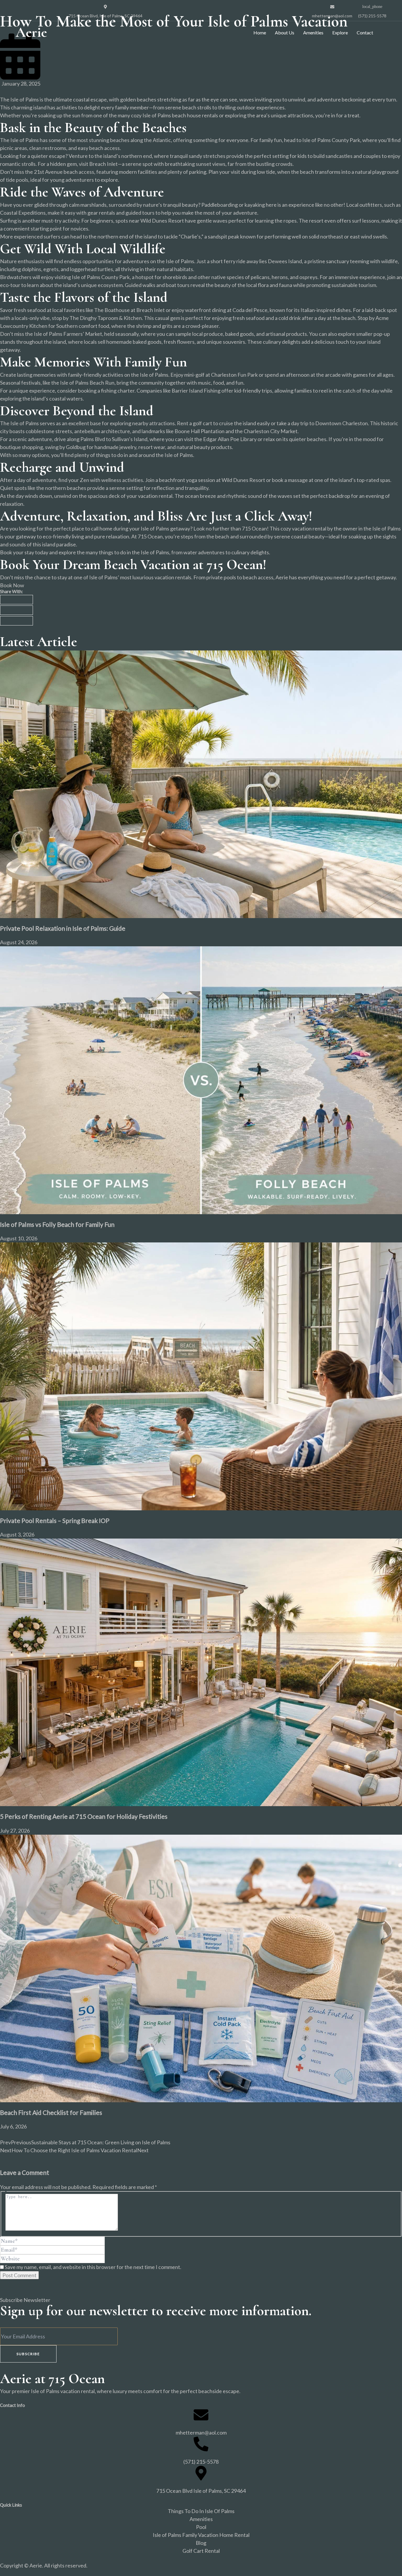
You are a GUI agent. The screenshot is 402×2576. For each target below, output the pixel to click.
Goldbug (76, 447)
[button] (382, 32)
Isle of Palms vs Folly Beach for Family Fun (57, 1224)
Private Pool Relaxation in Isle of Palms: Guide (63, 928)
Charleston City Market (271, 431)
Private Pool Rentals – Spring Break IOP (55, 1520)
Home (260, 32)
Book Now (12, 585)
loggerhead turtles (92, 269)
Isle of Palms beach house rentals (180, 115)
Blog (201, 2543)
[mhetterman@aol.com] (201, 2415)
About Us (285, 32)
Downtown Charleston (342, 423)
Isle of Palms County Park (331, 140)
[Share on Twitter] (16, 610)
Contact (365, 32)
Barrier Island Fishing (196, 391)
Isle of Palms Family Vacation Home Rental (201, 2535)
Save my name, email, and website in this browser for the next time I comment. (93, 2267)
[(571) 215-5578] (201, 2444)
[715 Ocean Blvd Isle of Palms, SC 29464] (201, 2473)
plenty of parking (187, 172)
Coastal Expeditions (23, 213)
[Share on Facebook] (16, 600)
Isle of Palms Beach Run (87, 383)
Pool (201, 2527)
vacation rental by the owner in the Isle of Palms (346, 528)
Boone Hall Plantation (200, 431)
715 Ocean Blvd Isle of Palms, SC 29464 (201, 2491)
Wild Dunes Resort (162, 221)
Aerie (31, 32)
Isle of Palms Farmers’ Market (68, 334)
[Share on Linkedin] (16, 621)
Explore (340, 32)
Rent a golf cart (195, 423)
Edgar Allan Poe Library (230, 439)
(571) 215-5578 (201, 2462)
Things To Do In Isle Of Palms (201, 2511)
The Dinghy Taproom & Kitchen (106, 318)
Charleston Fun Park (234, 375)
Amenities (313, 32)
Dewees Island (285, 261)
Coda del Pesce (250, 310)
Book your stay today (24, 552)
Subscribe (28, 2354)
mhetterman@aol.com (201, 2432)
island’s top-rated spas (364, 480)
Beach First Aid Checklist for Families (51, 2112)
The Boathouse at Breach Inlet (129, 310)
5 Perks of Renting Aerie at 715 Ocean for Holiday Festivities (84, 1816)
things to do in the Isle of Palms (134, 552)
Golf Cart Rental (201, 2551)
